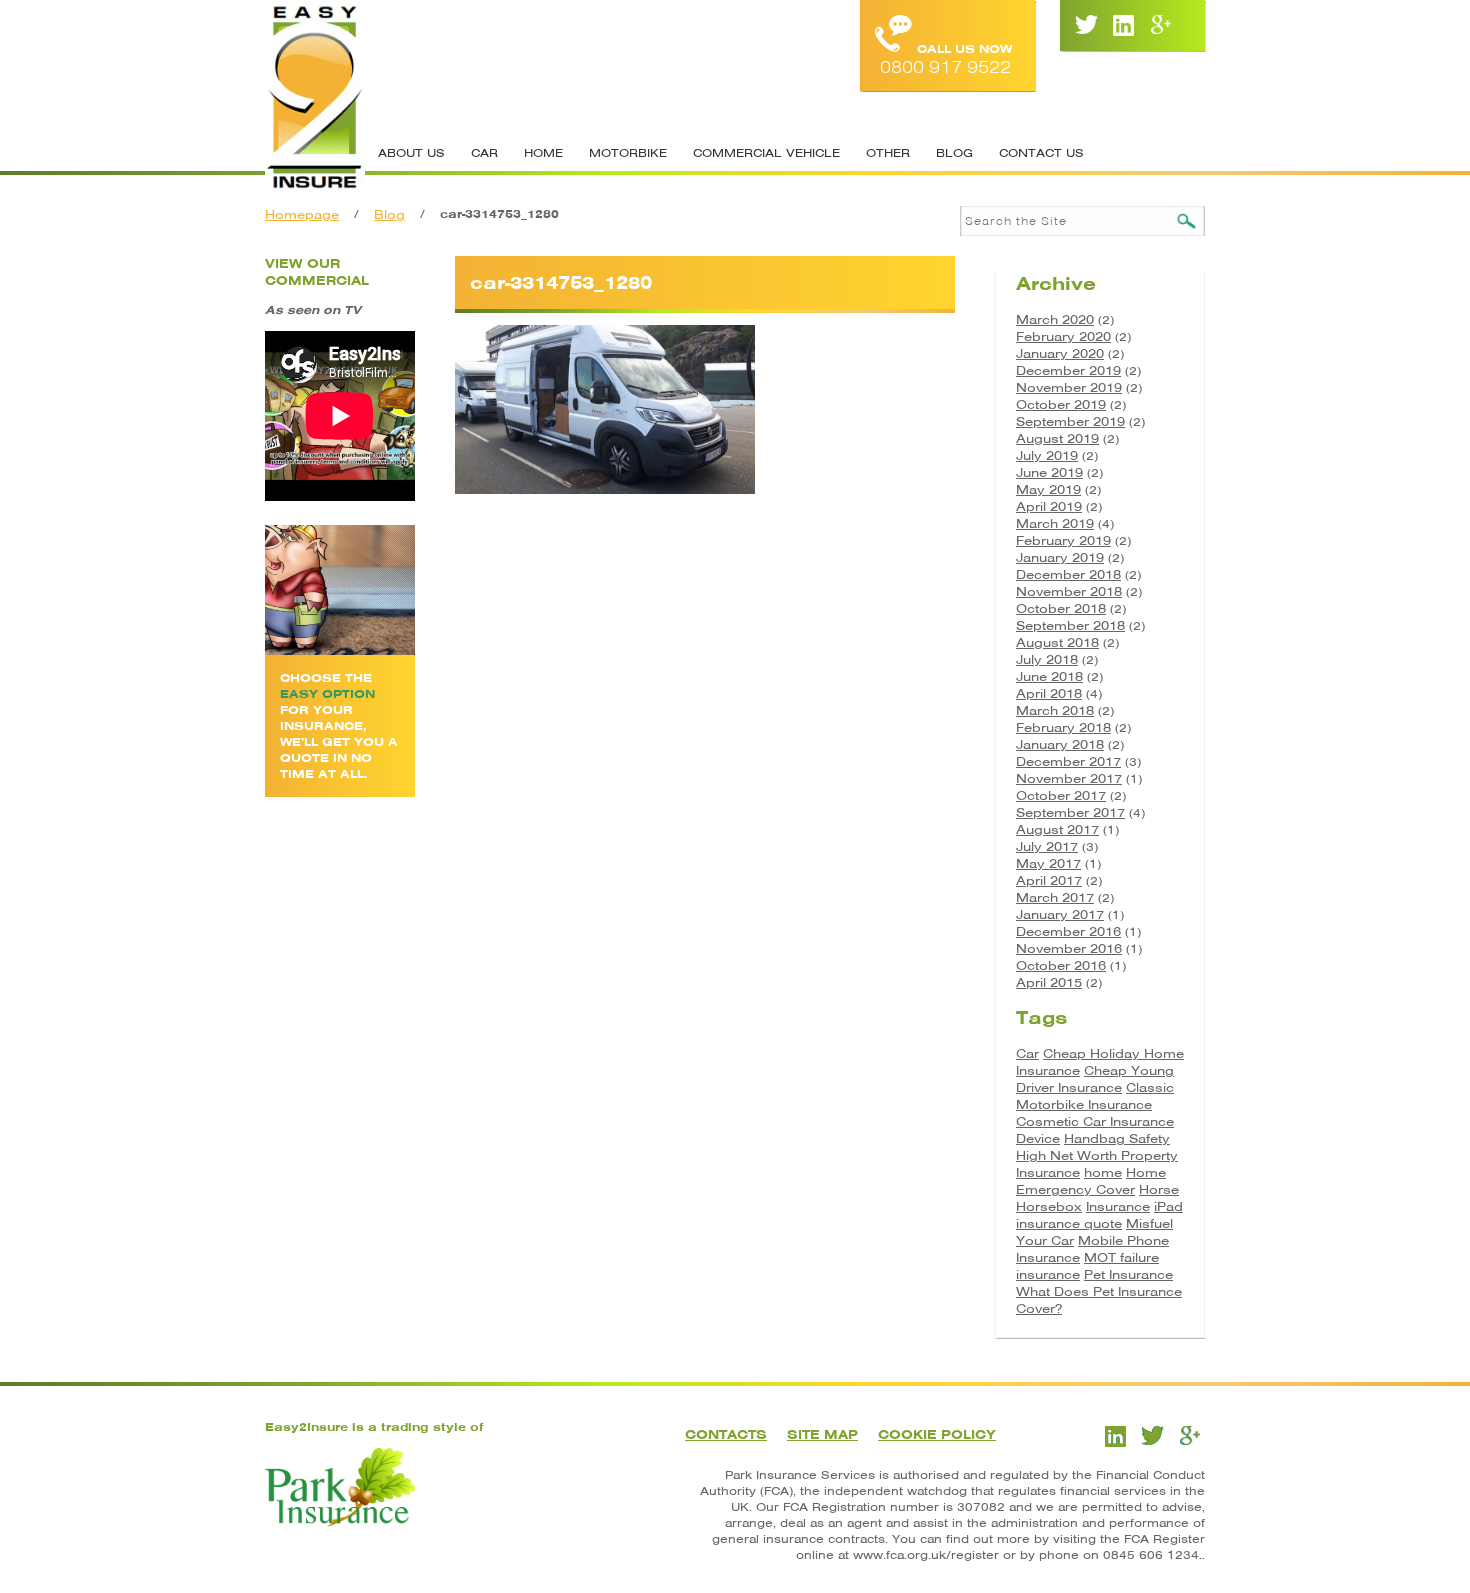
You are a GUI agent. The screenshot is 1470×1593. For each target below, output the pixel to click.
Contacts (726, 1434)
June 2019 (1049, 472)
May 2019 (1048, 489)
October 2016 (1061, 965)
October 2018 (1061, 608)
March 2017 (1055, 897)
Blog (954, 153)
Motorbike (628, 153)
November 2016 (1069, 948)
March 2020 (1055, 319)
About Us (411, 153)
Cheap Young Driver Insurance (1095, 1079)
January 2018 (1060, 744)
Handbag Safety (1117, 1138)
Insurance (1118, 1206)
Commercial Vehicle (766, 153)
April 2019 (1049, 506)
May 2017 (1048, 863)
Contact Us (1041, 153)
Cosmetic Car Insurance (1095, 1121)
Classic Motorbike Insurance (1095, 1096)
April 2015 (1049, 982)
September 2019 (1070, 421)
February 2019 (1063, 540)
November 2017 (1069, 778)
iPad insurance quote (1099, 1215)
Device (1038, 1138)
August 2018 (1057, 642)
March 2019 (1055, 523)
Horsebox (1049, 1206)
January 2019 (1060, 557)
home (1103, 1172)
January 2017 (1060, 914)
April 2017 (1049, 880)
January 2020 (1060, 353)
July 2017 (1047, 846)
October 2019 (1061, 404)
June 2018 (1049, 676)
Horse (1159, 1189)
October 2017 (1061, 795)
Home (543, 153)
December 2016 (1068, 931)
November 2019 (1069, 387)
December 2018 (1068, 574)
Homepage (302, 214)
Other (888, 153)
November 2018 (1069, 591)
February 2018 (1063, 727)
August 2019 (1057, 438)
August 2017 (1057, 829)
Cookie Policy (937, 1434)
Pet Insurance (1128, 1274)
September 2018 (1070, 625)
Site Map (822, 1434)
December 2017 (1068, 761)
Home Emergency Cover (1091, 1181)
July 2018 (1047, 659)
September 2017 (1070, 812)
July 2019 (1047, 455)
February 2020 (1063, 336)
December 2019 (1068, 370)
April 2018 (1049, 693)
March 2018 (1055, 710)
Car (484, 153)
